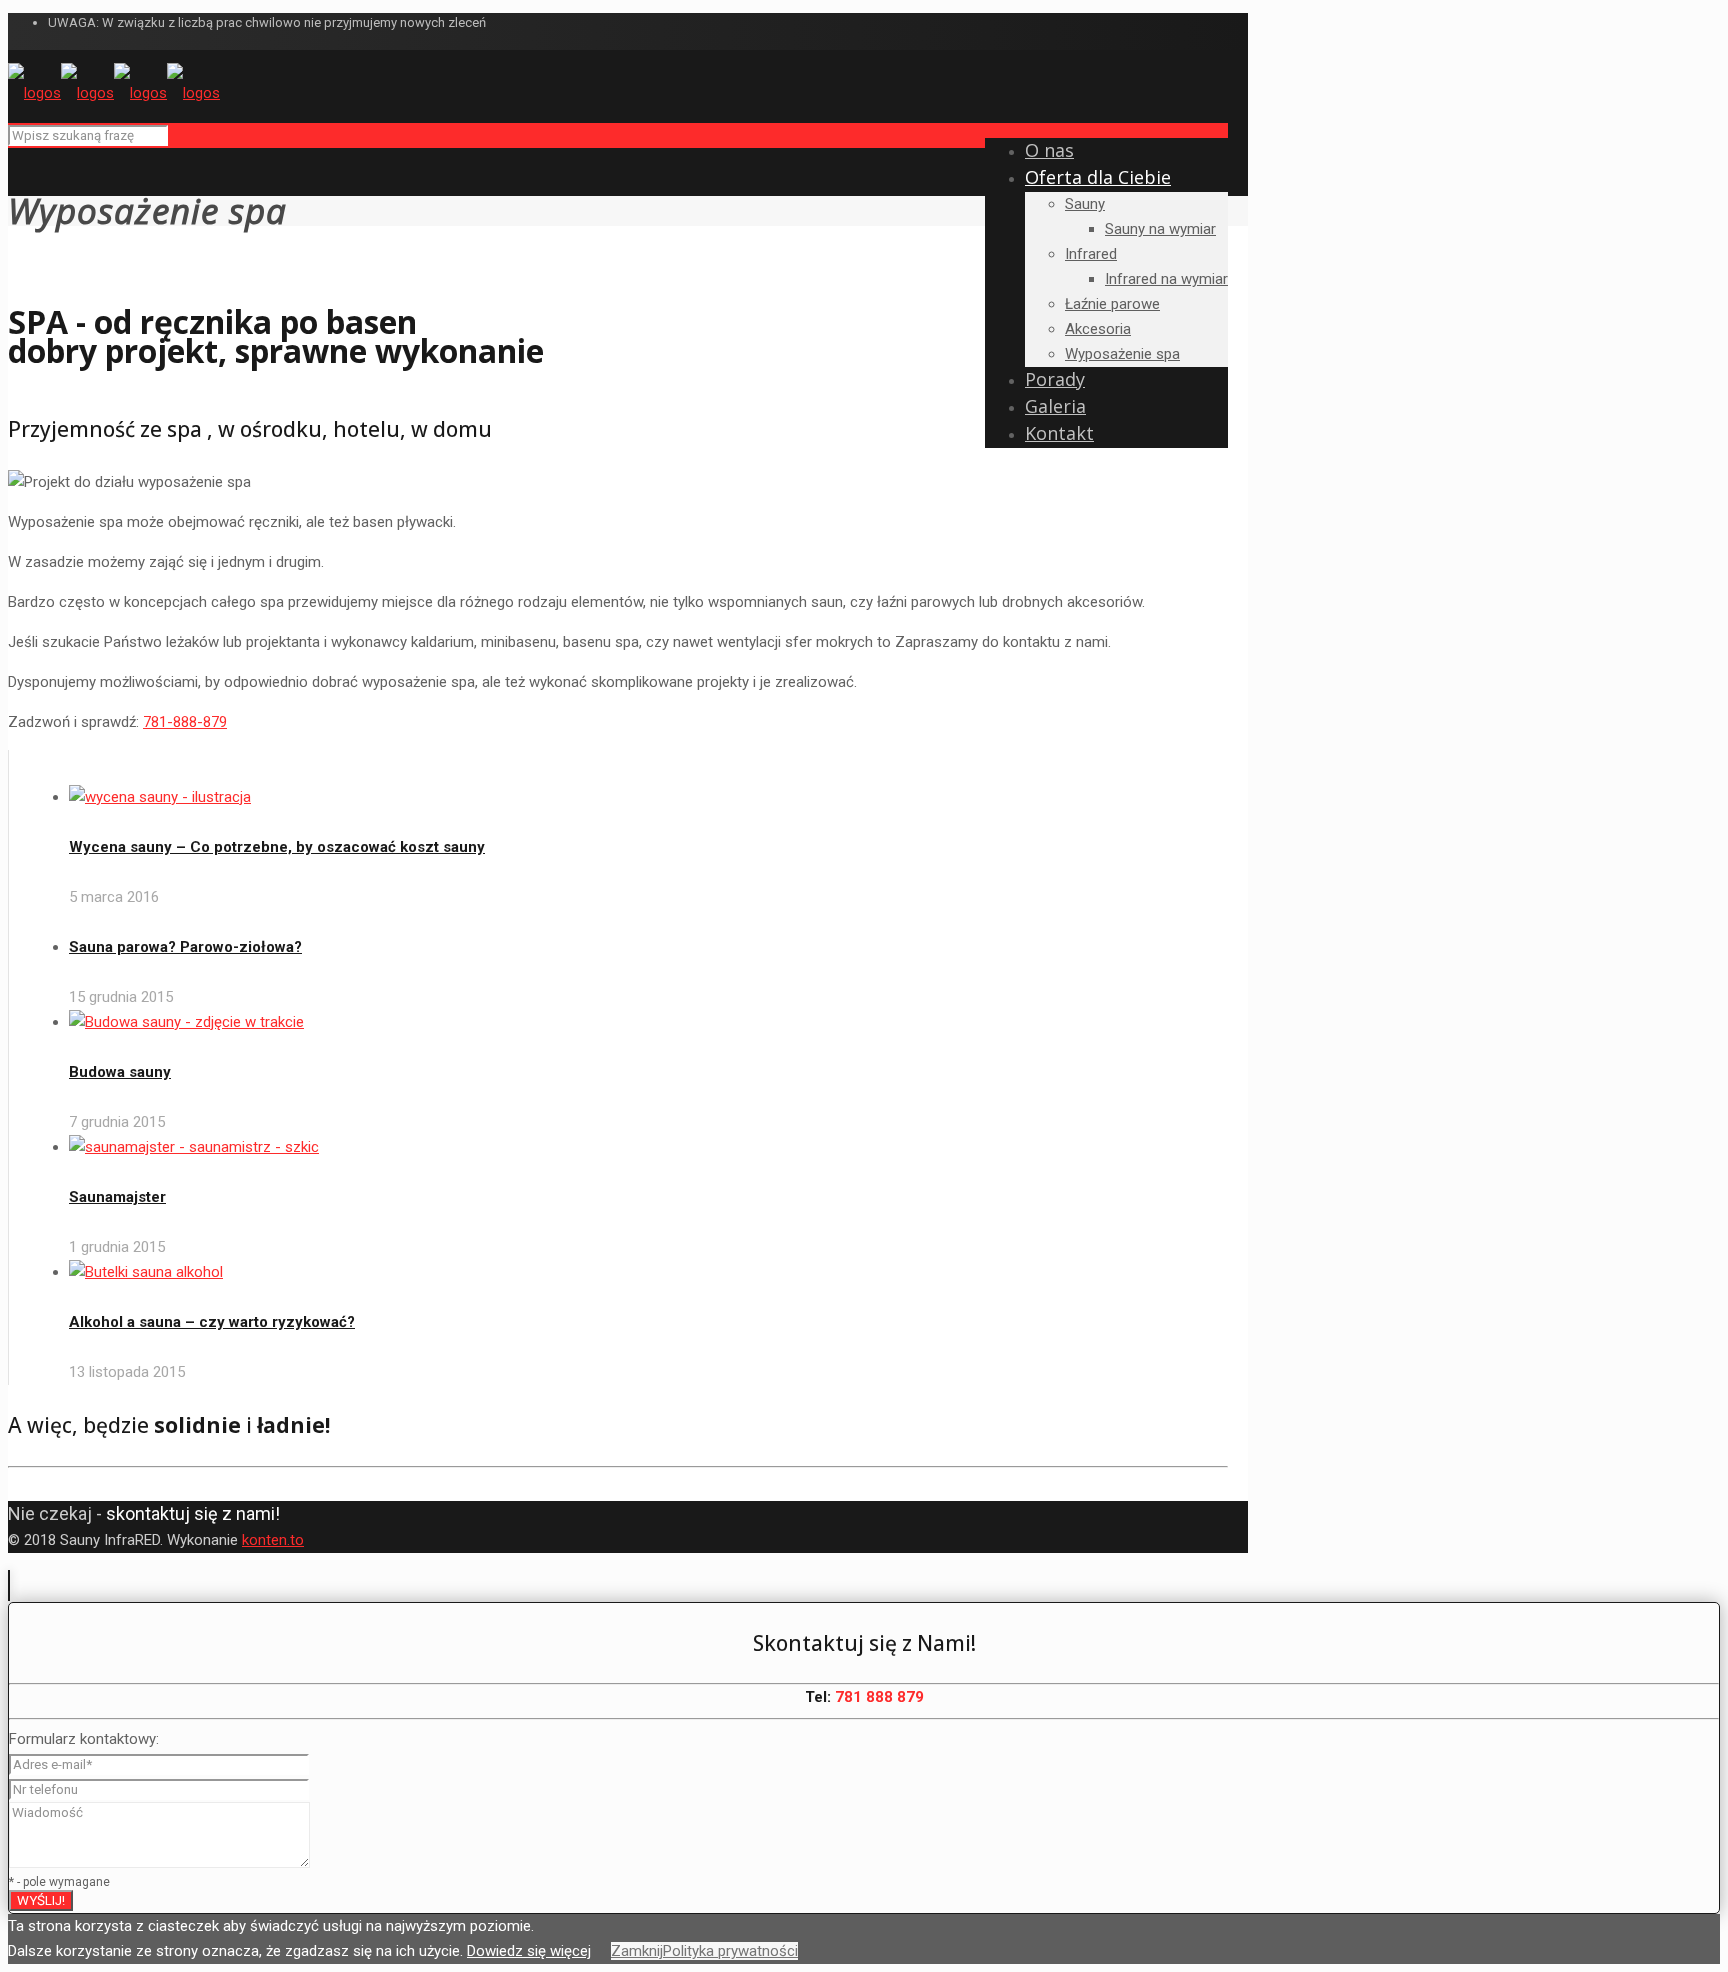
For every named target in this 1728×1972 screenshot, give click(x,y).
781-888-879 (185, 722)
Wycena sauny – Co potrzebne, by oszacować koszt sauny (277, 847)
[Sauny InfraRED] (114, 93)
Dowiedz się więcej (529, 1951)
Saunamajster (117, 1197)
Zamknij (637, 1951)
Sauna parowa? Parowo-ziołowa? (185, 947)
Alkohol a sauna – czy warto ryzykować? (212, 1322)
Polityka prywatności (730, 1951)
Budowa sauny (120, 1072)
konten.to (273, 1540)
